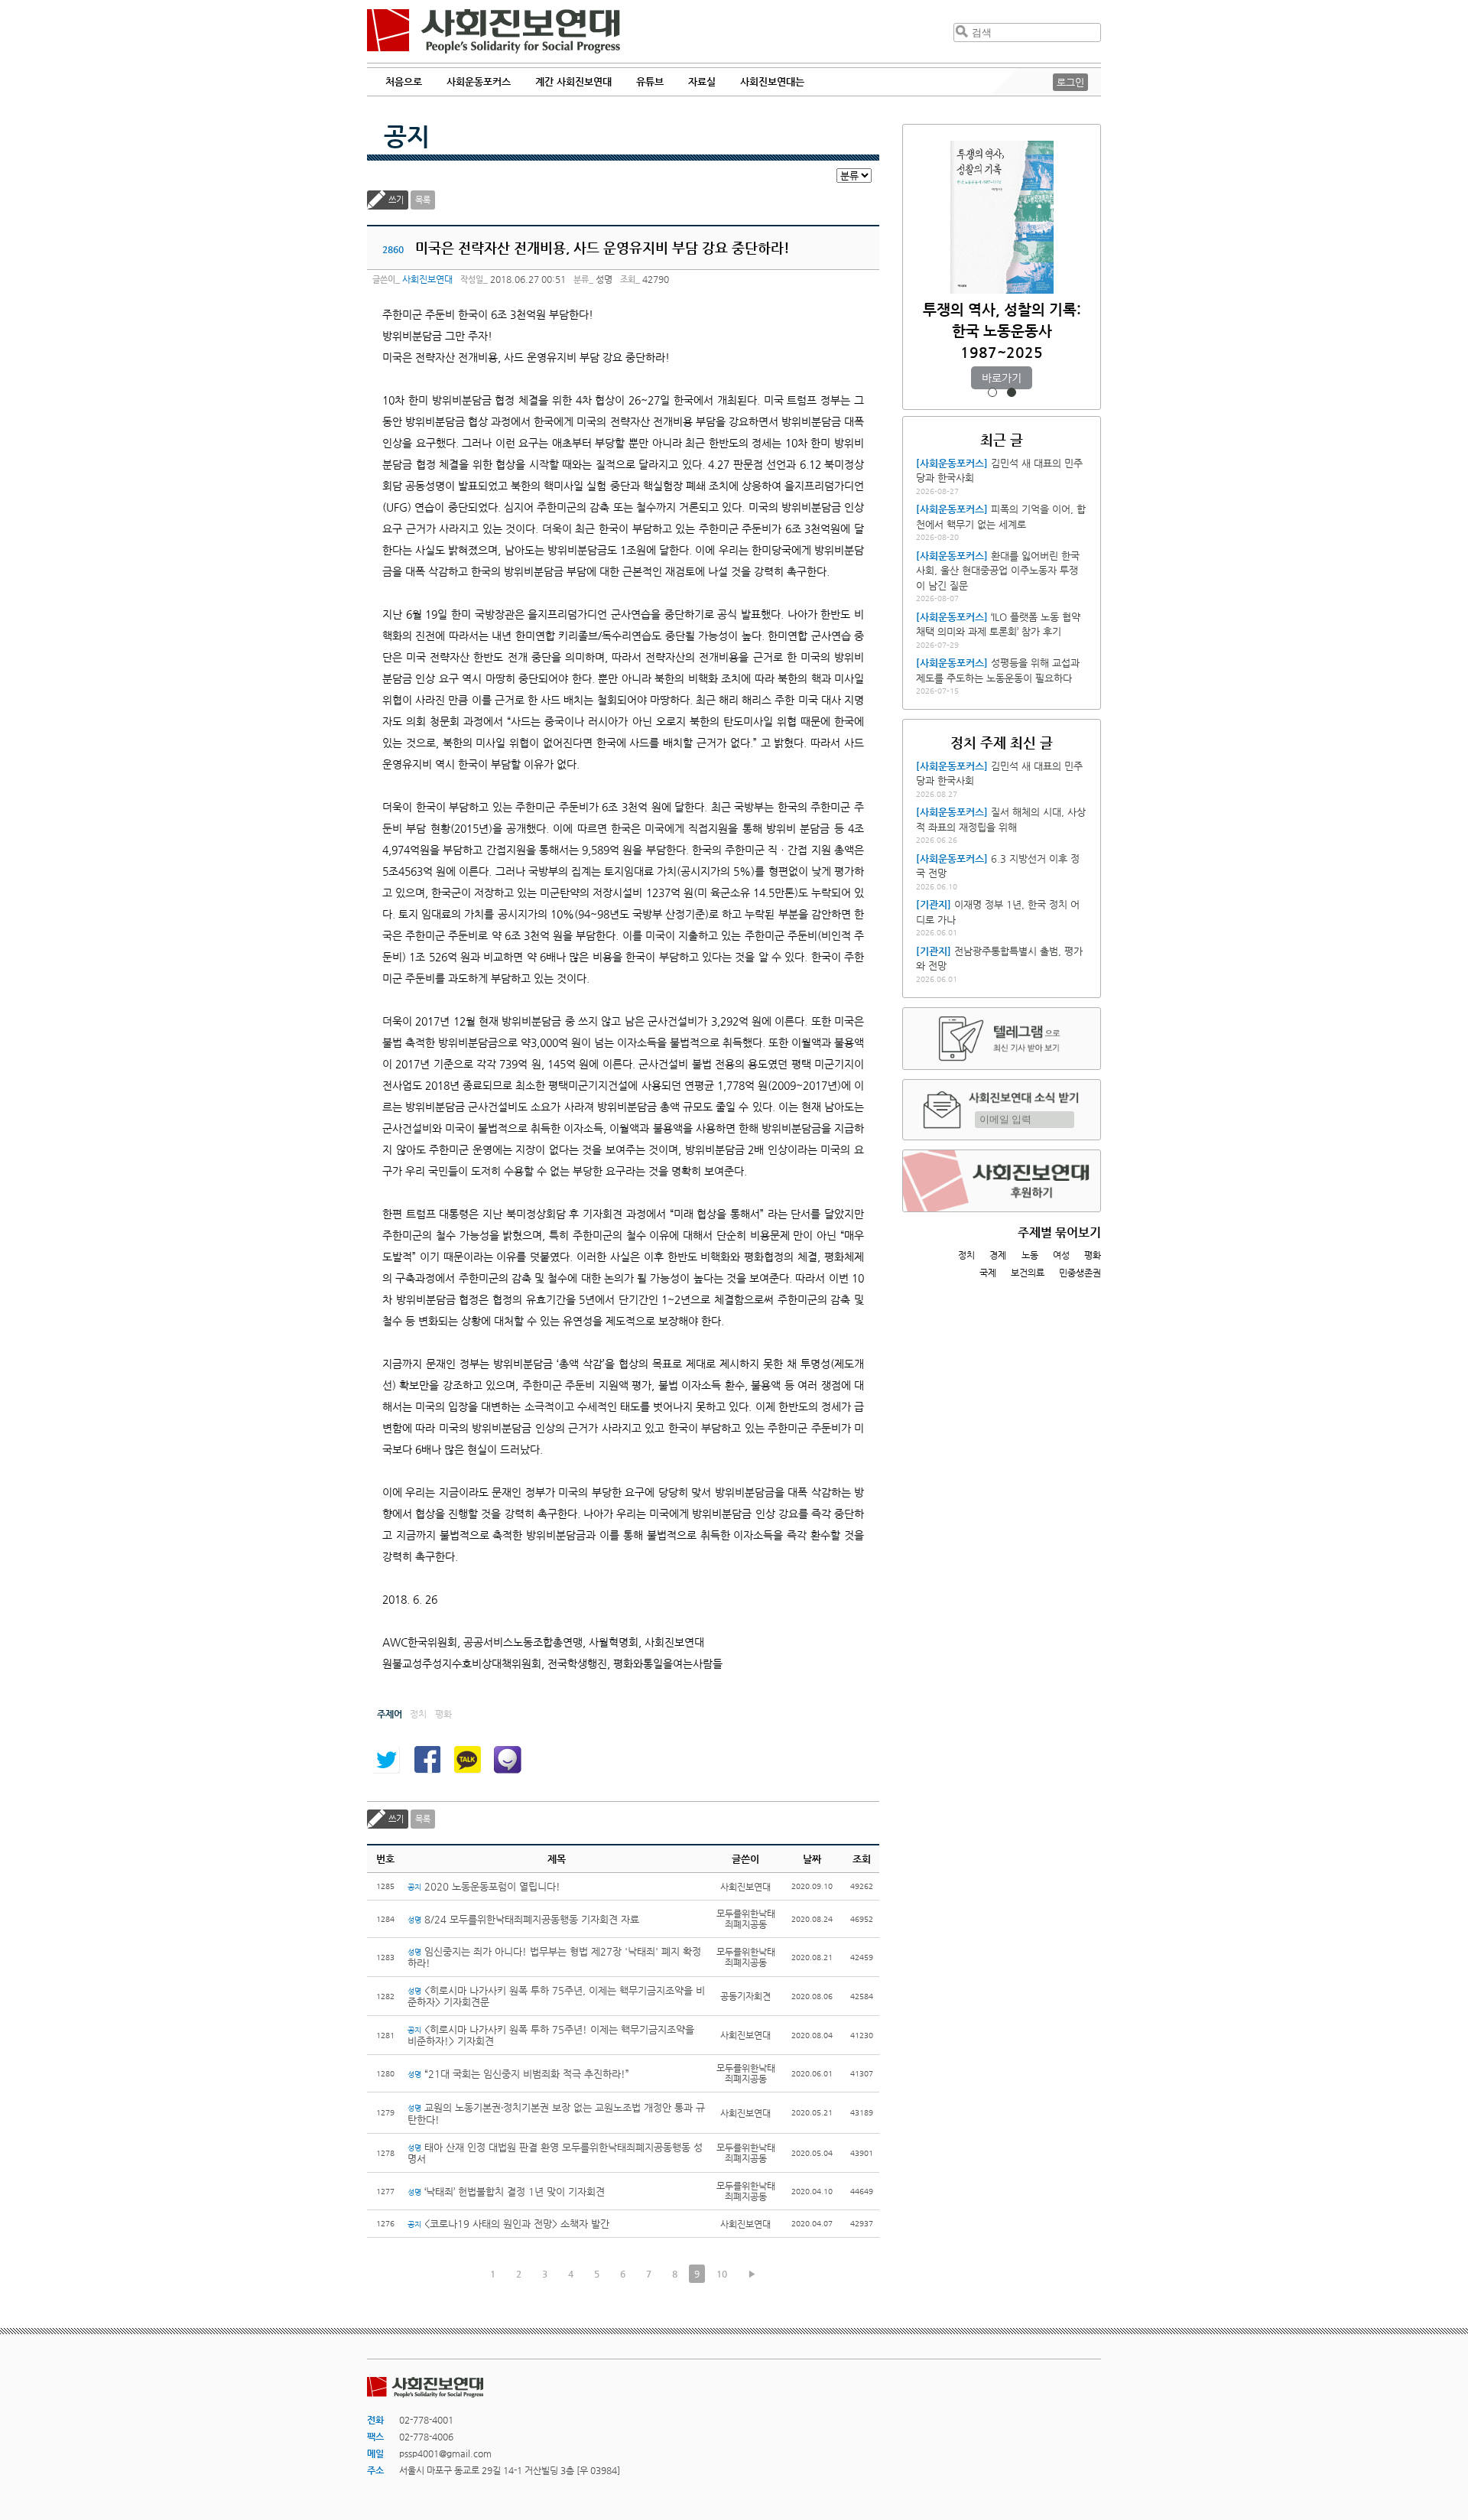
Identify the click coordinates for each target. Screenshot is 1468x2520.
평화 (1093, 1255)
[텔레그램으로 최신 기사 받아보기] (1002, 1039)
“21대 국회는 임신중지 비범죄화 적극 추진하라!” (518, 2074)
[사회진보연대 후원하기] (1002, 1181)
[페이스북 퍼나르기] (427, 1760)
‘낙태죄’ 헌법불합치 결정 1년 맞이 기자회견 (506, 2192)
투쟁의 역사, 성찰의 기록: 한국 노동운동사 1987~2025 (1002, 331)
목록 (423, 200)
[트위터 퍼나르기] (386, 1760)
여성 (1061, 1255)
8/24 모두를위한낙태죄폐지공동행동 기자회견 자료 (523, 1919)
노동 (1030, 1255)
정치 (966, 1255)
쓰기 (396, 200)
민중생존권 (1080, 1273)
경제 (998, 1255)
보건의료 (1028, 1273)
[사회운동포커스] (952, 463)
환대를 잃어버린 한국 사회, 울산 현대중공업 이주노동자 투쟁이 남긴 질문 (998, 571)
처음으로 (404, 81)
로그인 (1070, 82)
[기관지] (934, 904)
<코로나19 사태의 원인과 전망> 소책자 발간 (508, 2224)
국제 (988, 1273)
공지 (407, 136)
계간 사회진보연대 (573, 81)
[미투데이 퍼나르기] (508, 1760)
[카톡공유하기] (467, 1760)
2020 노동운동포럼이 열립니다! (484, 1886)
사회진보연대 (494, 31)
